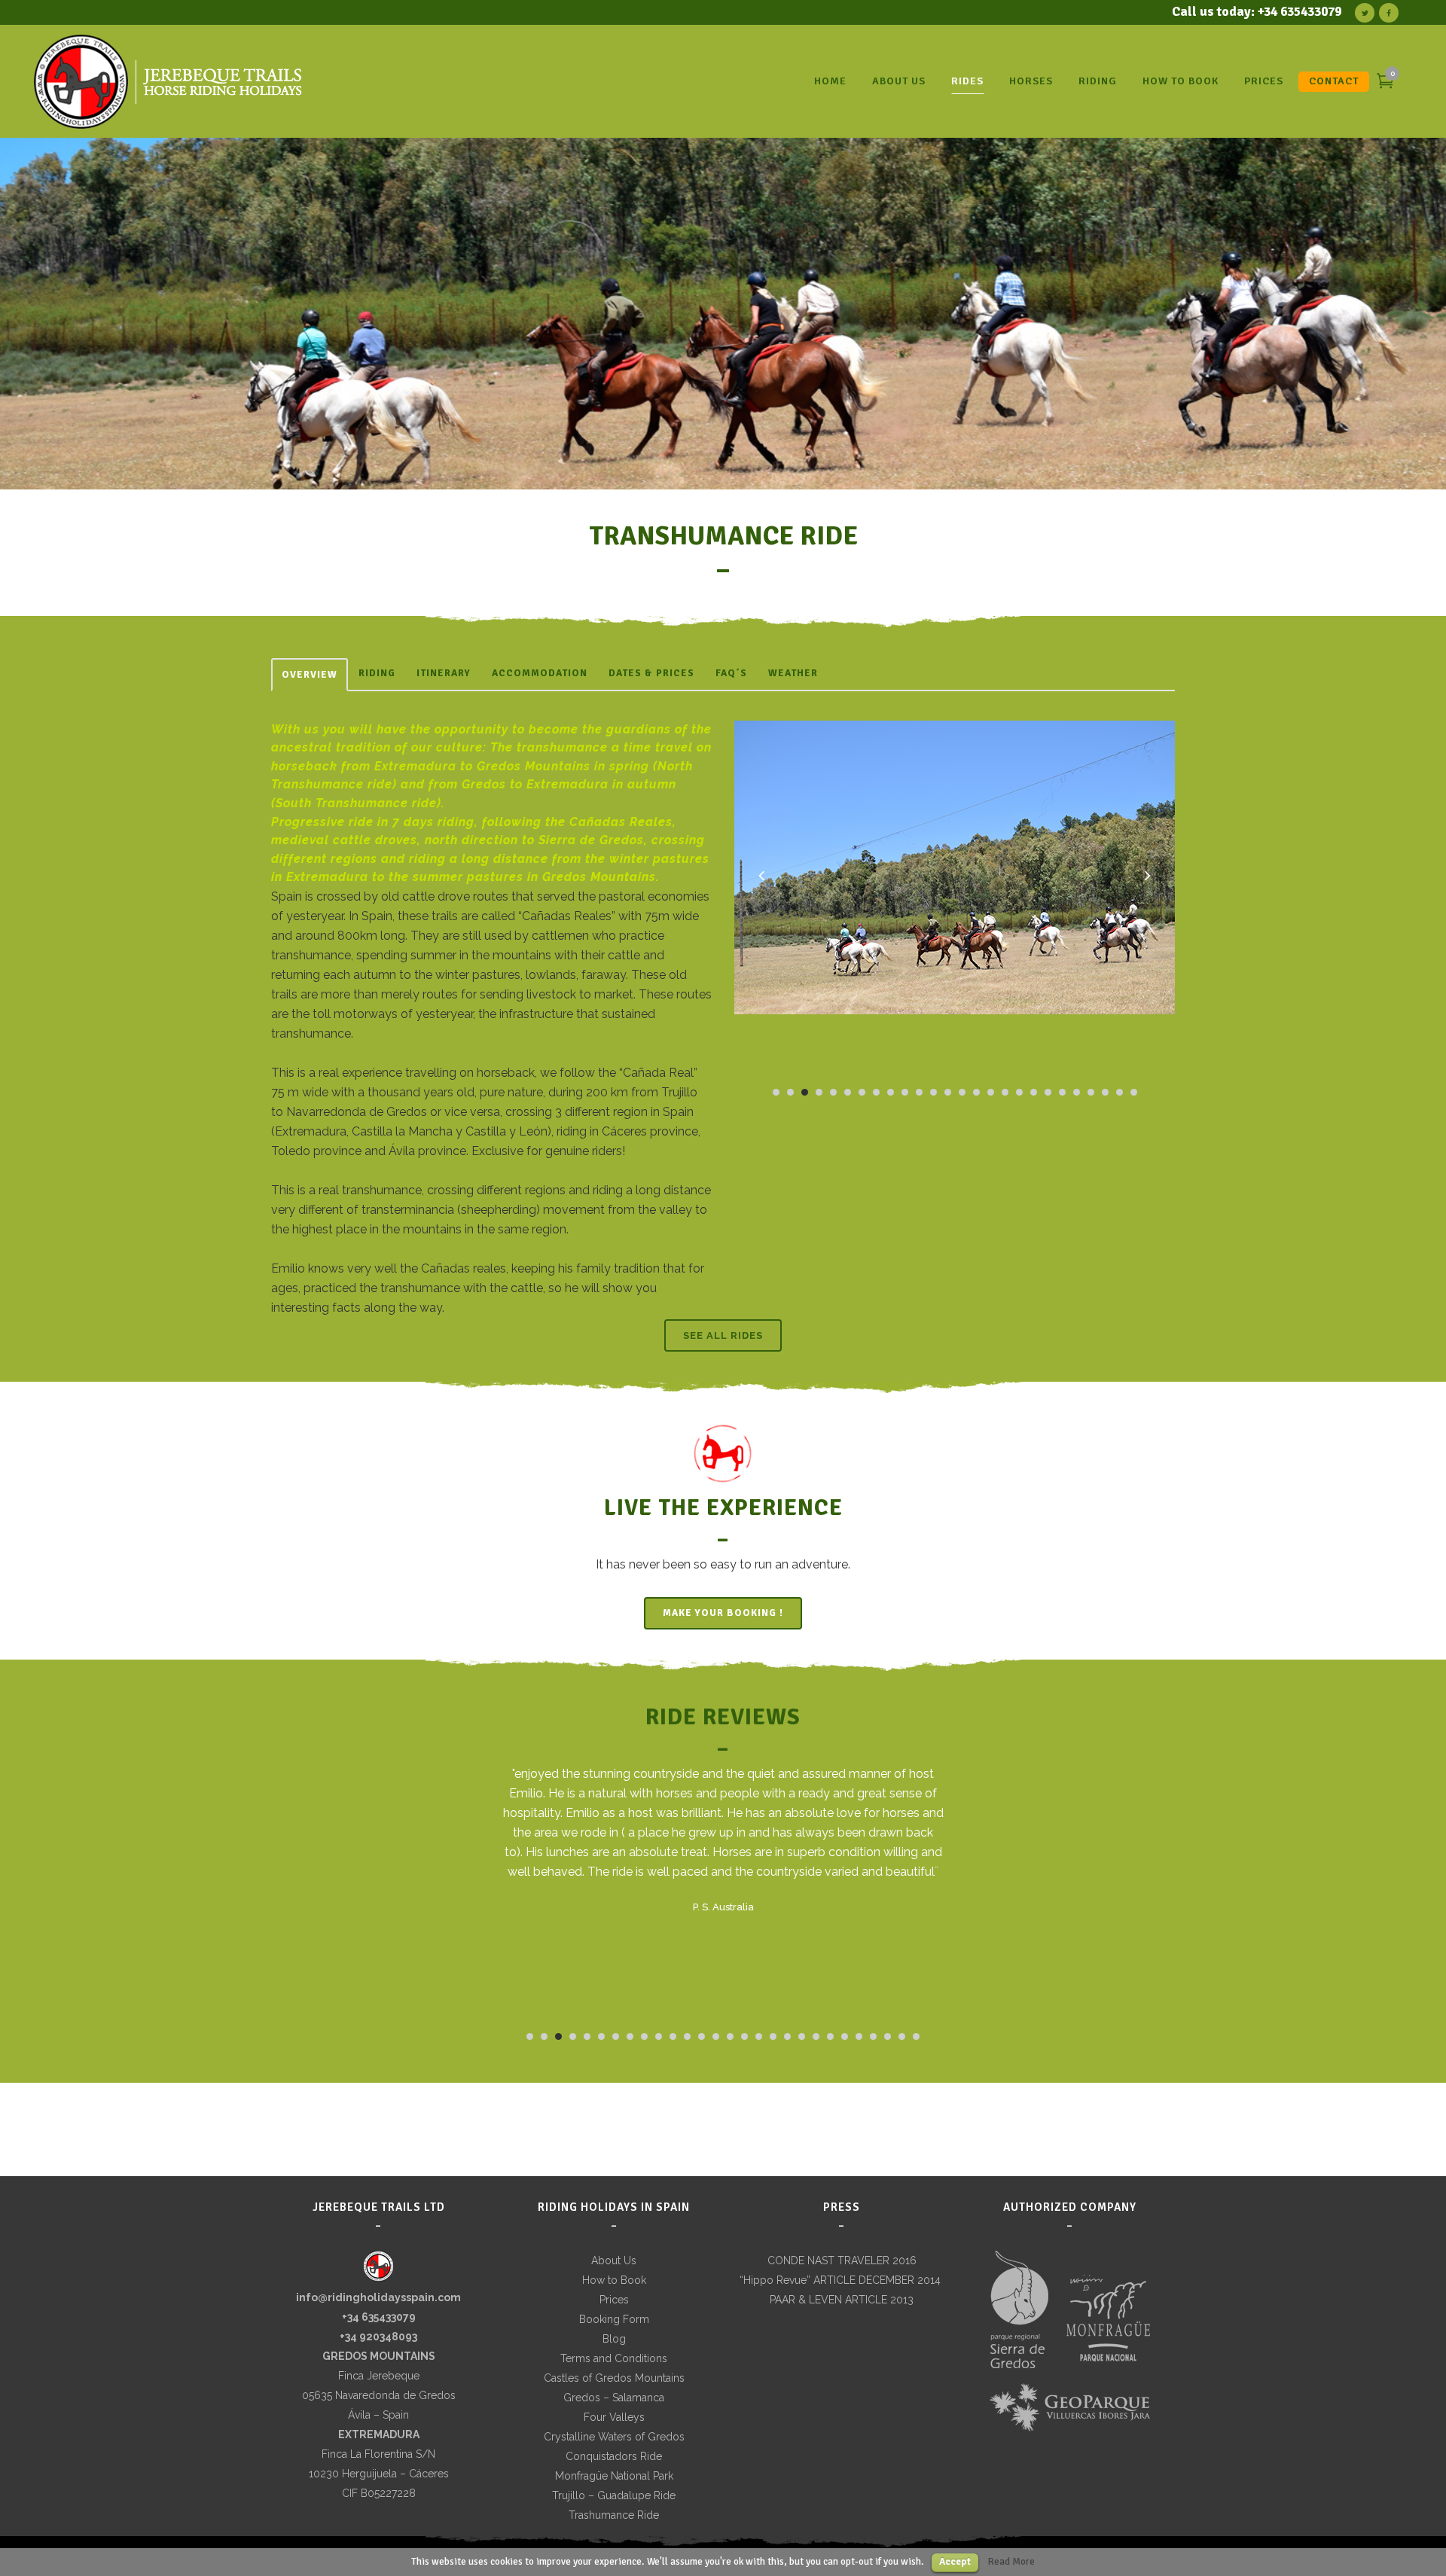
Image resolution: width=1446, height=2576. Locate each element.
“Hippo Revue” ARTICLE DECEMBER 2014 (842, 2280)
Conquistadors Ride (614, 2456)
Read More (1011, 2561)
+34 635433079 (379, 2317)
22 (1077, 1092)
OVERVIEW (310, 675)
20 (1048, 1092)
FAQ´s (731, 673)
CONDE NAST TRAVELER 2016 (842, 2260)
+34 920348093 (378, 2337)
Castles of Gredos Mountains (614, 2378)
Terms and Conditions (614, 2358)
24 (1105, 1092)
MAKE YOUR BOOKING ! (723, 1613)
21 (1062, 1092)
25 (1120, 1092)
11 (919, 1092)
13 (948, 1092)
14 (962, 1092)
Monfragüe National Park (614, 2476)
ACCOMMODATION (540, 673)
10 (905, 1092)
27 (902, 2036)
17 (1005, 1092)
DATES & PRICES (651, 673)
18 (1019, 1092)
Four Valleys (614, 2417)
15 (976, 1092)
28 (916, 2036)
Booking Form (614, 2319)
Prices (614, 2300)
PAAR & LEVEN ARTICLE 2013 (842, 2300)
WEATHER (793, 673)
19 (1034, 1092)
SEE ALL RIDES (723, 1335)
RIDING (377, 673)
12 (933, 1092)
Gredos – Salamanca (614, 2398)
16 (991, 1092)
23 (1091, 1092)
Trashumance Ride (614, 2515)
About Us (614, 2260)
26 (1134, 1092)
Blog (614, 2339)
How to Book (614, 2280)
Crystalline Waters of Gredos (614, 2437)
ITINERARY (444, 673)
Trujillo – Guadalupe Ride (614, 2495)
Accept (955, 2562)
